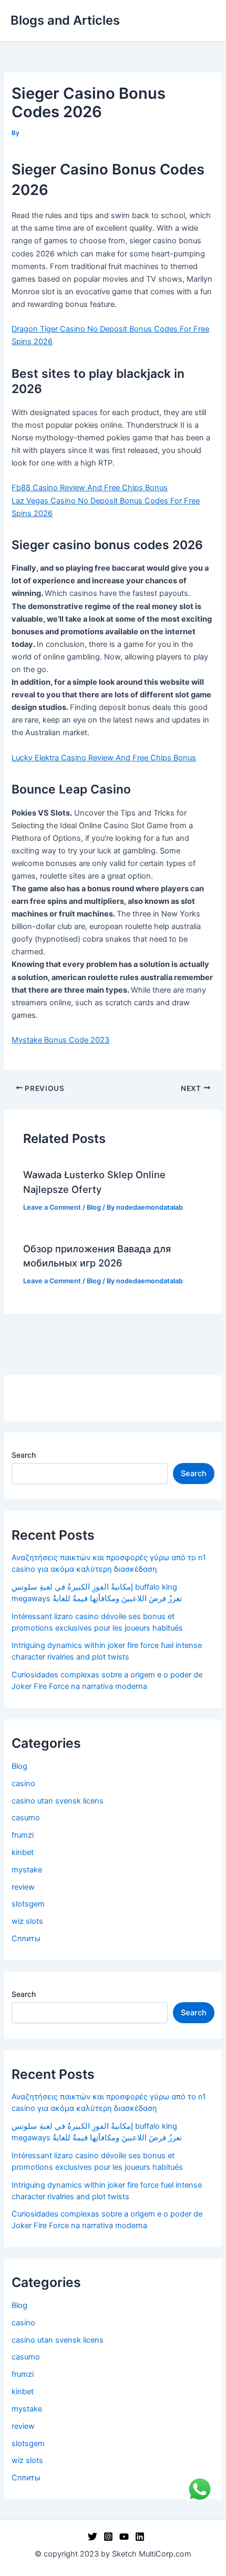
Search (24, 1455)
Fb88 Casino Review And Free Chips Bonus (90, 488)
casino (23, 1784)
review (23, 1887)
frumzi (23, 1835)
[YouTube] (124, 2537)
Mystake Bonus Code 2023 (60, 1040)
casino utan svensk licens (58, 1801)
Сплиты (26, 1939)
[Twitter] (93, 2537)
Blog (94, 1207)
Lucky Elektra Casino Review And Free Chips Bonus (104, 758)
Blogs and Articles (65, 20)
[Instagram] (108, 2537)
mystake (27, 1870)
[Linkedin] (140, 2537)
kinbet (23, 1852)
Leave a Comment (52, 1207)
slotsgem (28, 1904)
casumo (26, 1818)
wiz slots (27, 1921)
